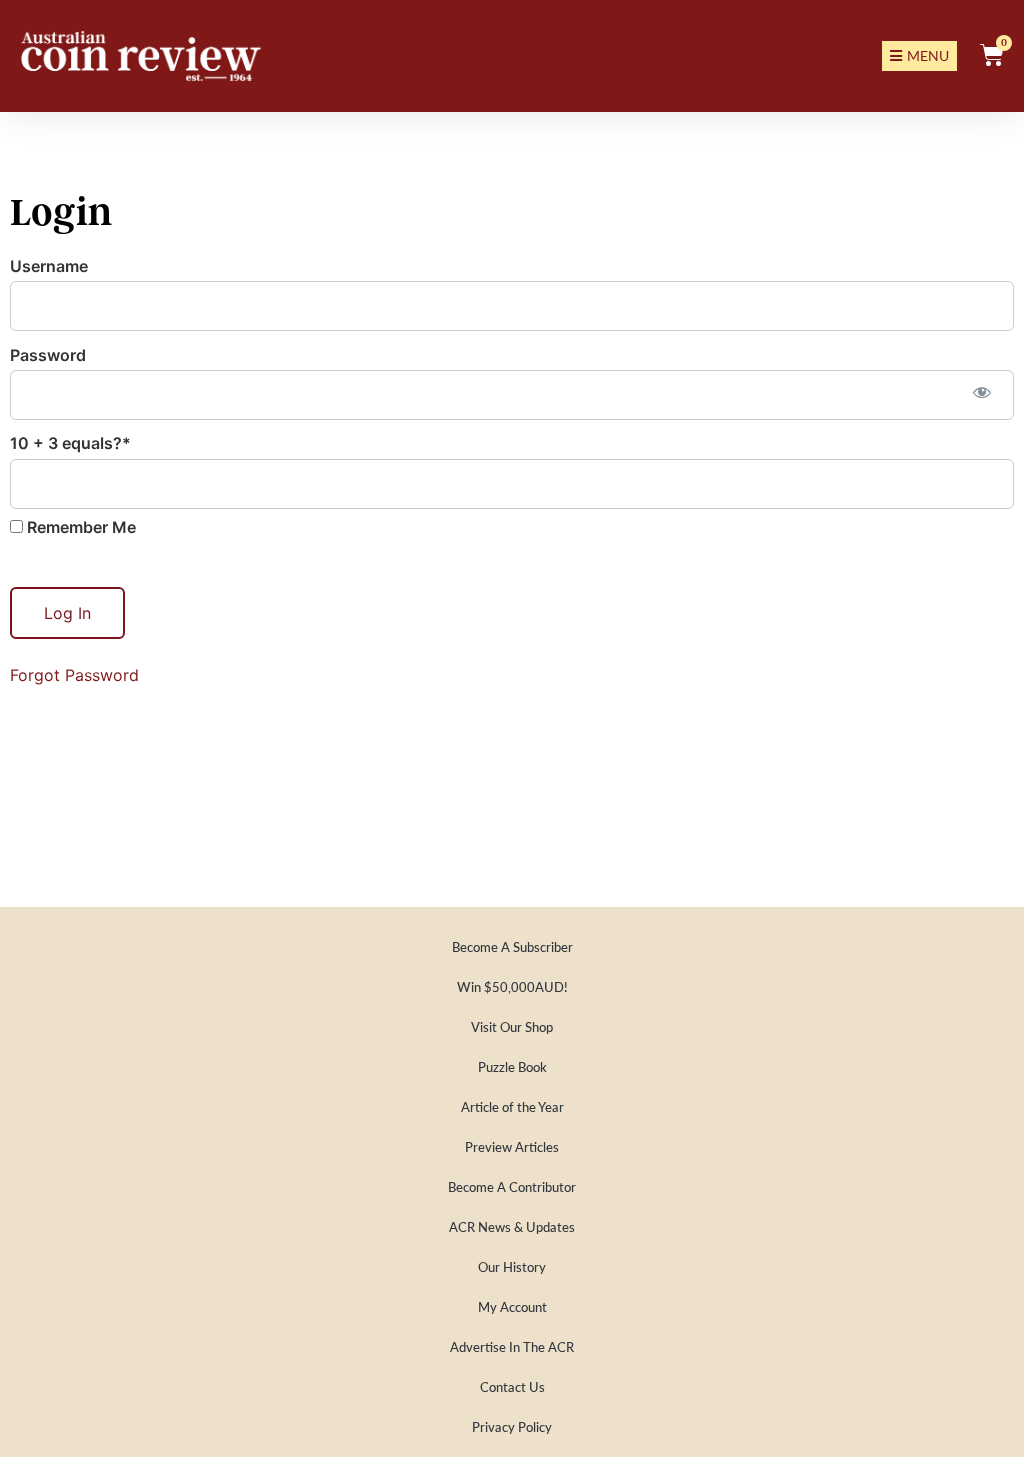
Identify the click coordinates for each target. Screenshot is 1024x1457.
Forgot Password (74, 675)
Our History (512, 1266)
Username (49, 266)
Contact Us (512, 1386)
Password (48, 355)
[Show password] (981, 392)
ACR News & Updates (512, 1226)
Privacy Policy (512, 1426)
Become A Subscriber (512, 946)
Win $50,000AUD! (512, 986)
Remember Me (79, 527)
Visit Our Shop (512, 1026)
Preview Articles (512, 1146)
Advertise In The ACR (512, 1346)
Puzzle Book (512, 1066)
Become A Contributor (512, 1186)
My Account (512, 1306)
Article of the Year (512, 1106)
